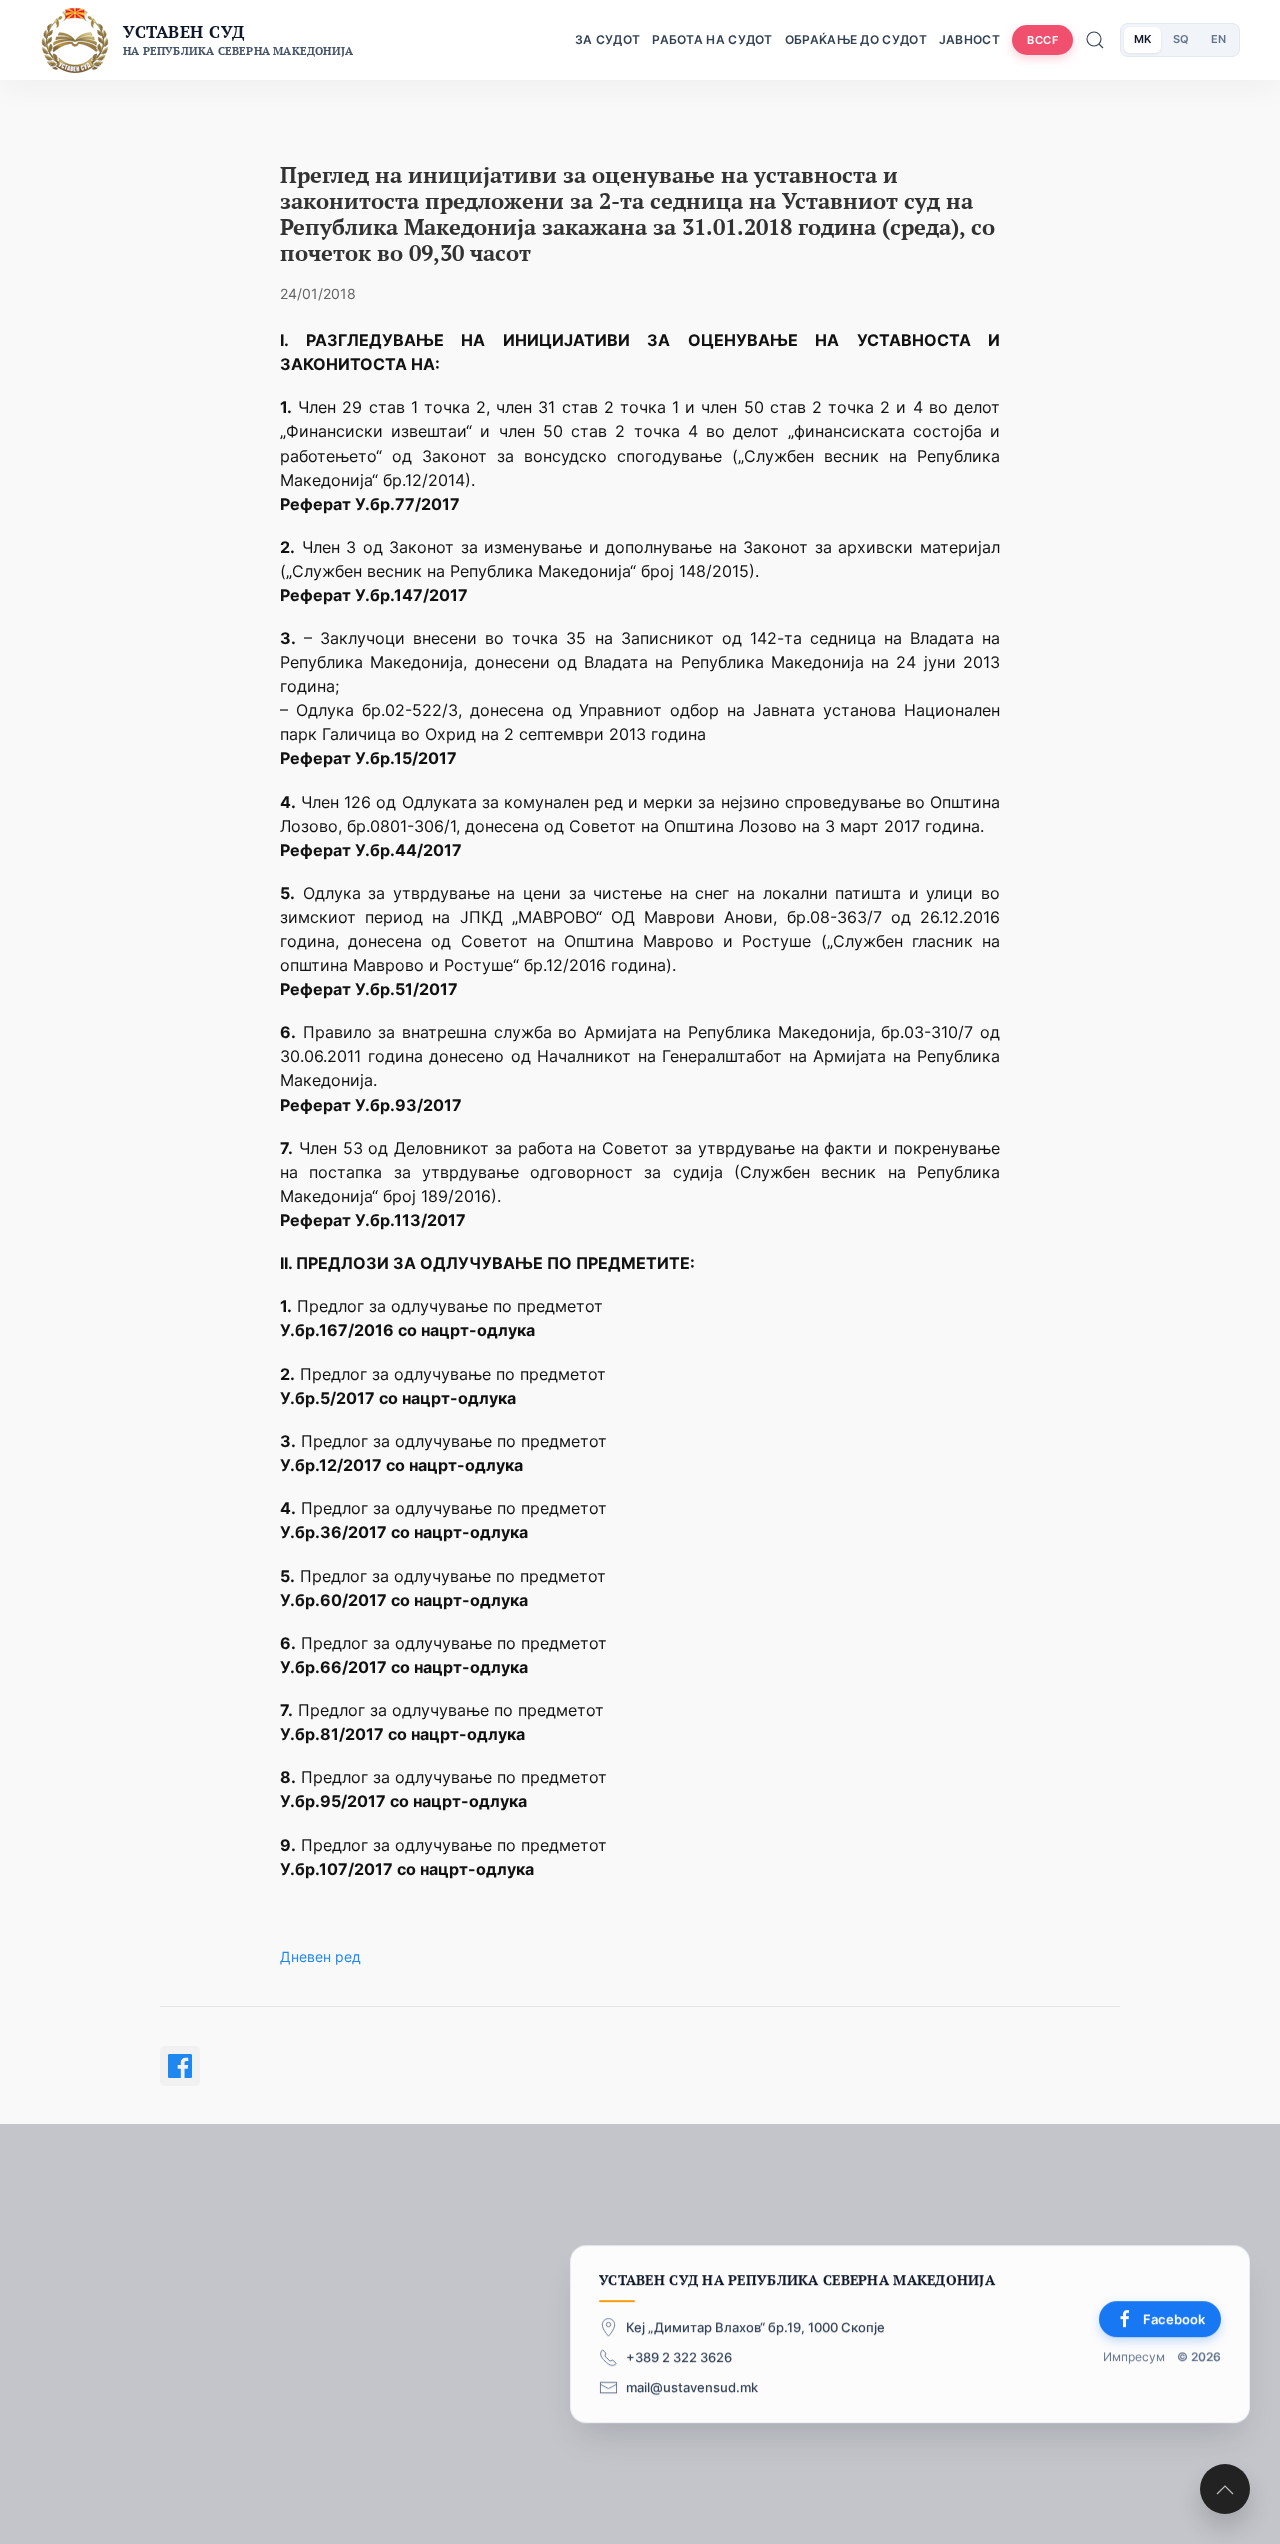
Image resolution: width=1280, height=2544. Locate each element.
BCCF (1042, 40)
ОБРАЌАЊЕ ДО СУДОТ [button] (856, 39)
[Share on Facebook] (180, 2066)
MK (1142, 39)
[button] (1225, 2489)
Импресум (1134, 2357)
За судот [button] (607, 39)
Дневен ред (320, 1956)
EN (1218, 39)
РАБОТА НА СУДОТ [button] (712, 39)
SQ (1181, 39)
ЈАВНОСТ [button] (969, 39)
